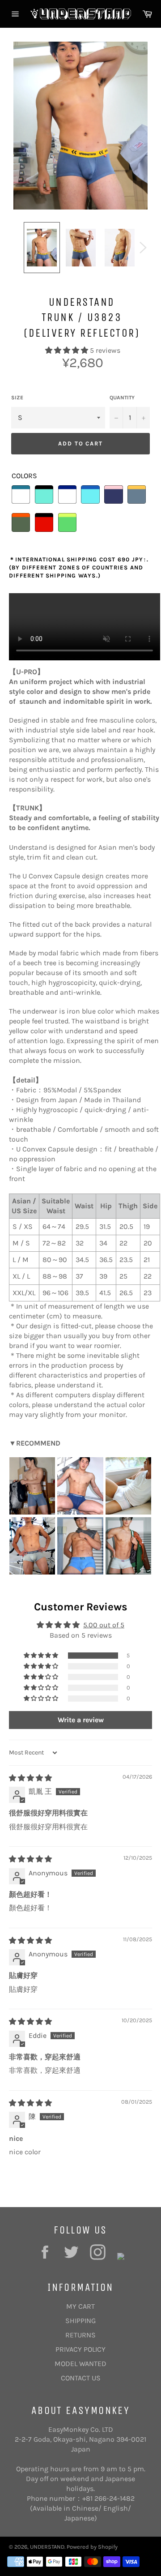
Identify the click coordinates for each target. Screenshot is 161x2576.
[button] (68, 350)
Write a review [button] (81, 1720)
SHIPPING (80, 2321)
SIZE (17, 398)
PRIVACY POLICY (80, 2349)
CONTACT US (81, 2378)
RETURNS (80, 2335)
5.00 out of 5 (104, 1625)
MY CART (80, 2306)
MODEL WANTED (80, 2364)
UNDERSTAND (47, 2547)
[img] (30, 1778)
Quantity (122, 398)
